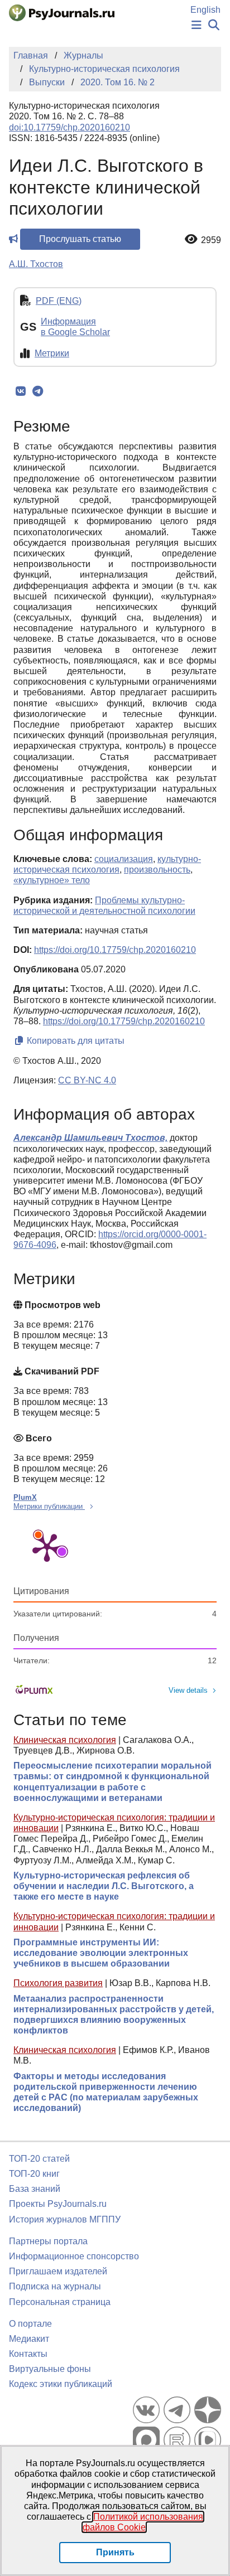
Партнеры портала (48, 2241)
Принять (115, 2552)
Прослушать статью (80, 239)
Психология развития (58, 1983)
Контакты (28, 2354)
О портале (30, 2324)
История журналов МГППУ (65, 2219)
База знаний (35, 2189)
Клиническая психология (65, 1740)
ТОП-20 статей (39, 2159)
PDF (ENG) (59, 301)
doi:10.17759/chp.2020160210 (70, 127)
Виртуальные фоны (50, 2369)
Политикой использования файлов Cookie (143, 2522)
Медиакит (29, 2339)
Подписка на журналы (55, 2286)
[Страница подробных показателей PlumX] (47, 1547)
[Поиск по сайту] (214, 25)
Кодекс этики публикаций (61, 2384)
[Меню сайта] (197, 25)
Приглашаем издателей (58, 2271)
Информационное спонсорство (74, 2256)
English (205, 10)
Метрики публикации (49, 1506)
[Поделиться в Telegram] (38, 391)
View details (188, 1690)
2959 (211, 240)
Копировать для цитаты (75, 1041)
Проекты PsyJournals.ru (58, 2204)
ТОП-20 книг (34, 2174)
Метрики (52, 353)
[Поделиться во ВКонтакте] (20, 391)
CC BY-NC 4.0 (87, 1080)
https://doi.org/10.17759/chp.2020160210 (115, 950)
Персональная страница (60, 2302)
